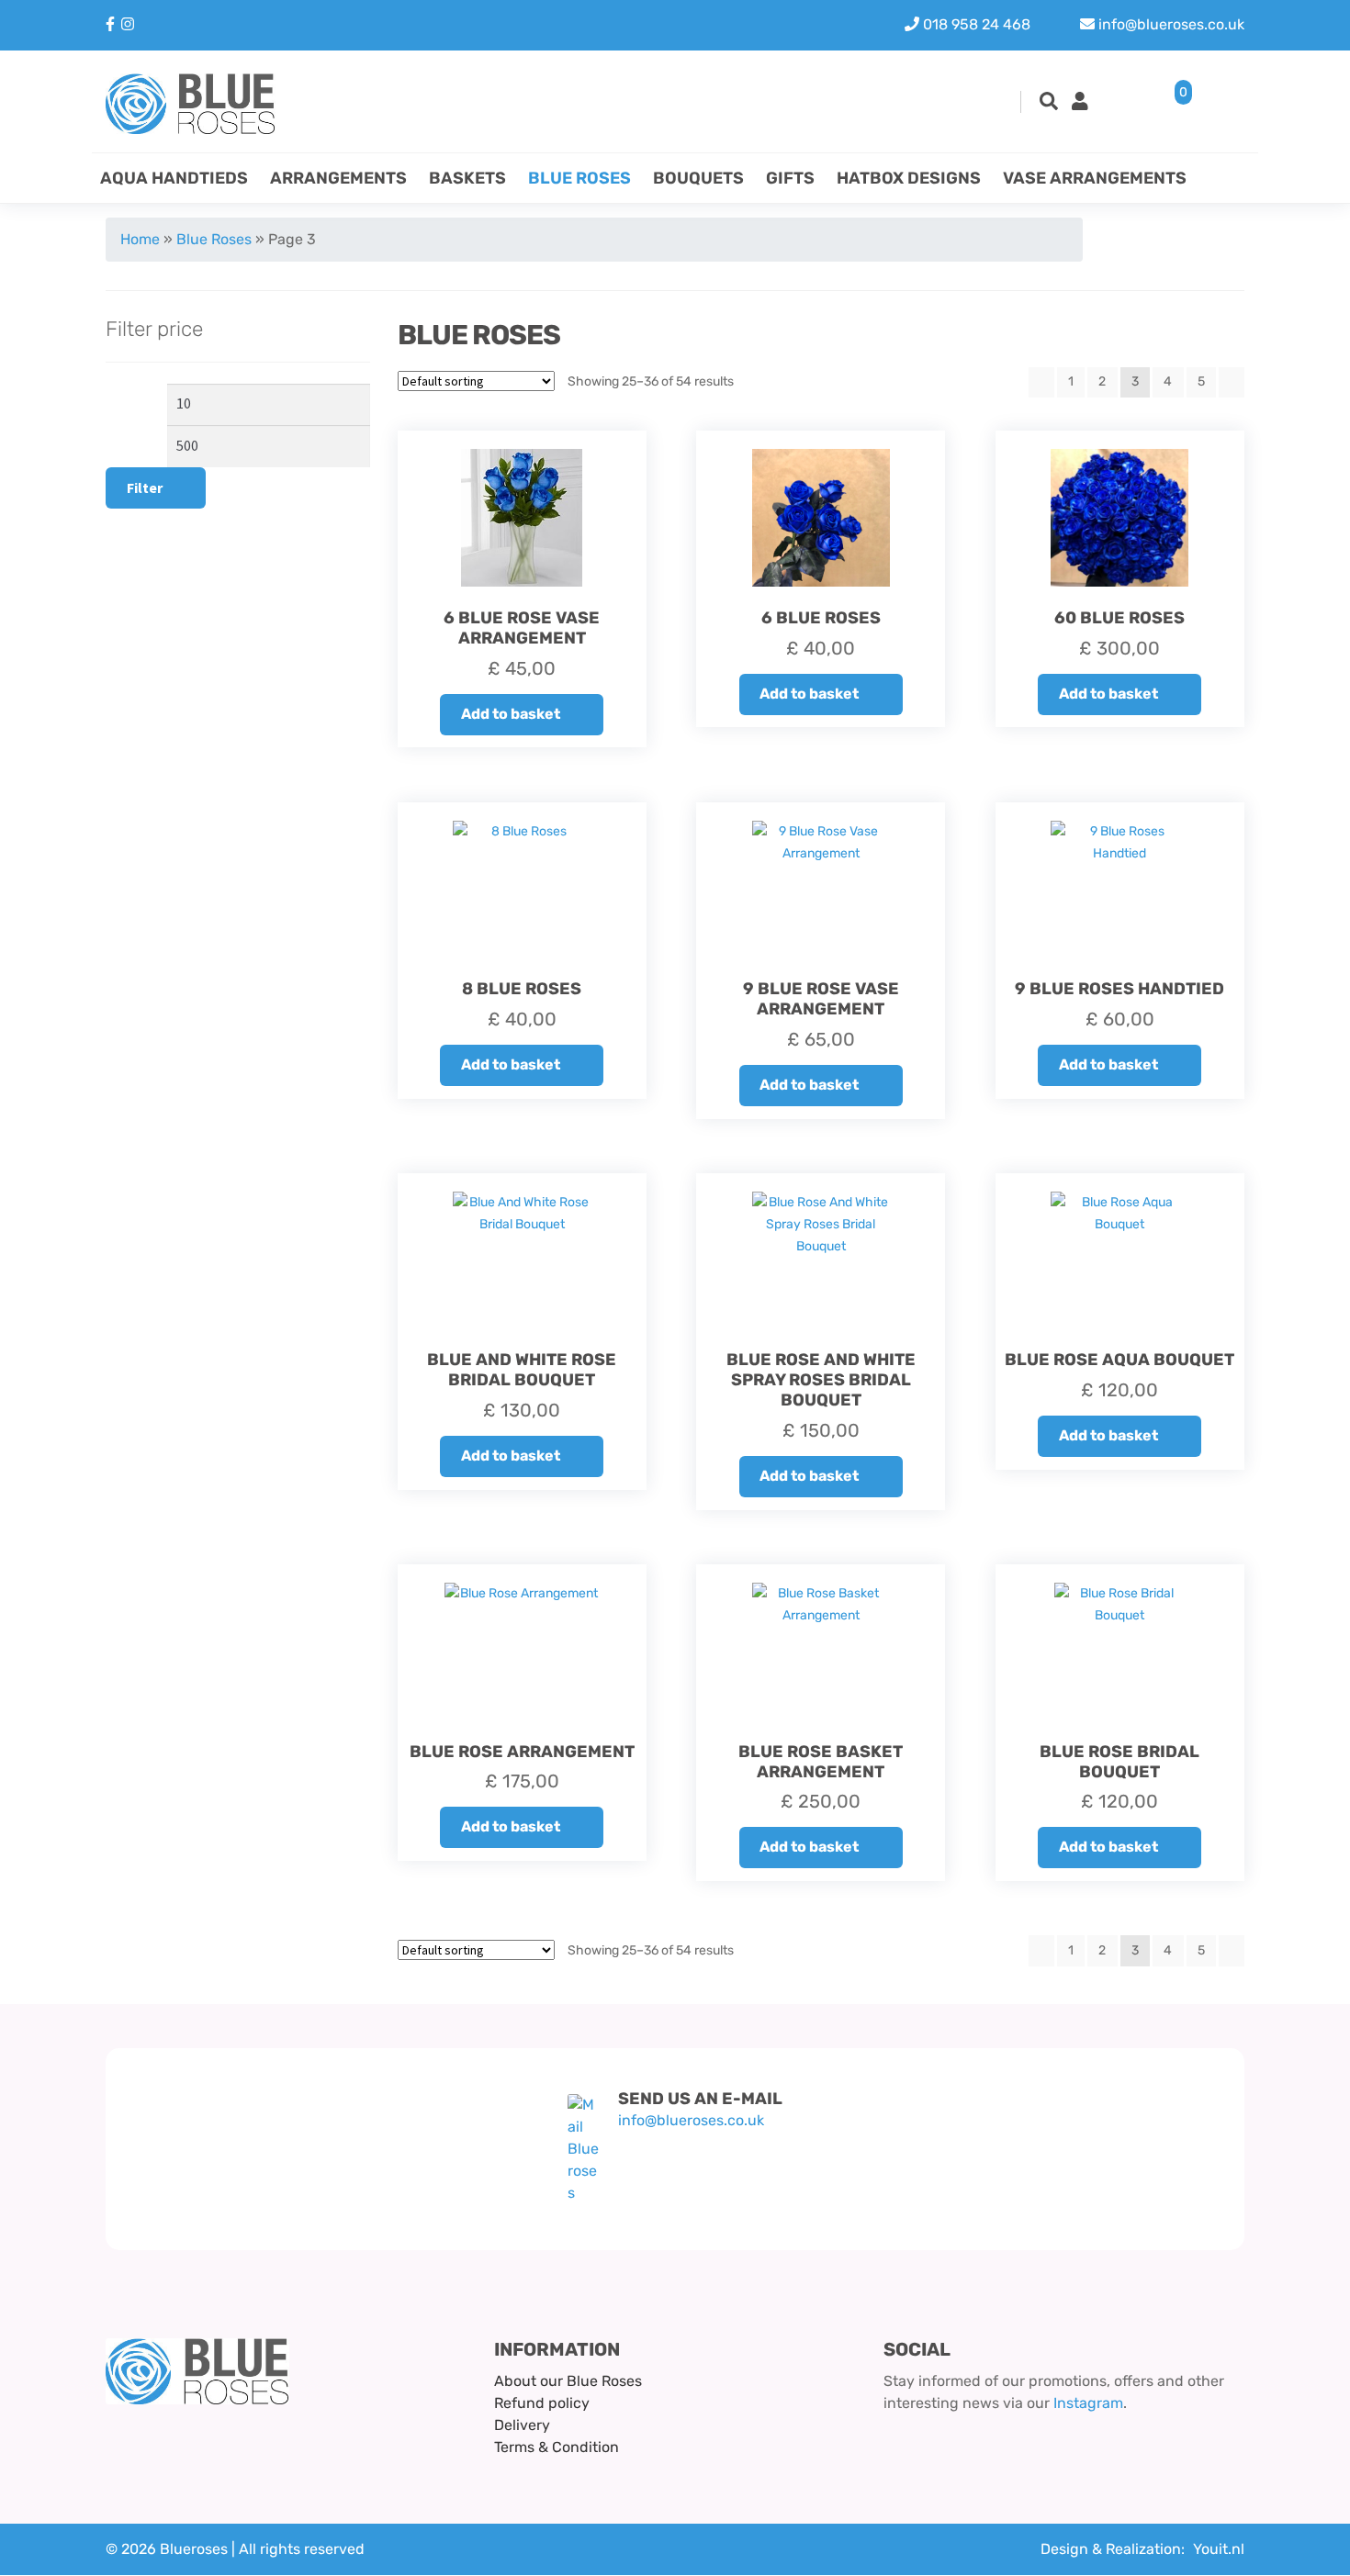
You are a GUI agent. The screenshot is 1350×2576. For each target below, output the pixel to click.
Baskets (467, 178)
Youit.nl (1219, 2549)
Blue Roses (579, 178)
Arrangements (338, 178)
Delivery (522, 2425)
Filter (145, 487)
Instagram (1088, 2403)
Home (140, 239)
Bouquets (698, 178)
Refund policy (542, 2403)
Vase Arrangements (1095, 178)
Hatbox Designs (909, 178)
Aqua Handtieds (174, 178)
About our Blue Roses (568, 2381)
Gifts (790, 178)
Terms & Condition (557, 2447)
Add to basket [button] (511, 714)
